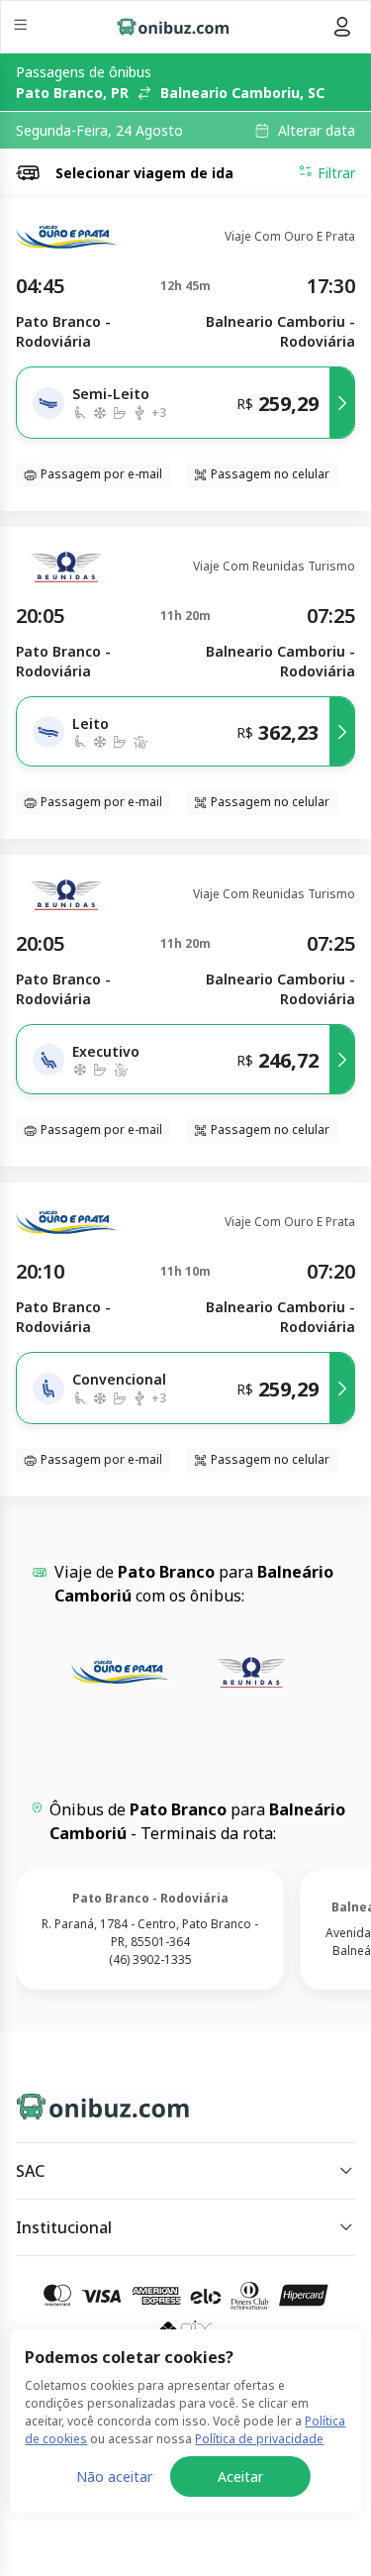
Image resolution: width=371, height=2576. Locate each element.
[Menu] (22, 27)
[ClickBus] (86, 2103)
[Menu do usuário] (342, 27)
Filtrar (336, 173)
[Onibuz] (173, 27)
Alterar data (317, 131)
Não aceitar (114, 2476)
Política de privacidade (259, 2439)
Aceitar (240, 2476)
